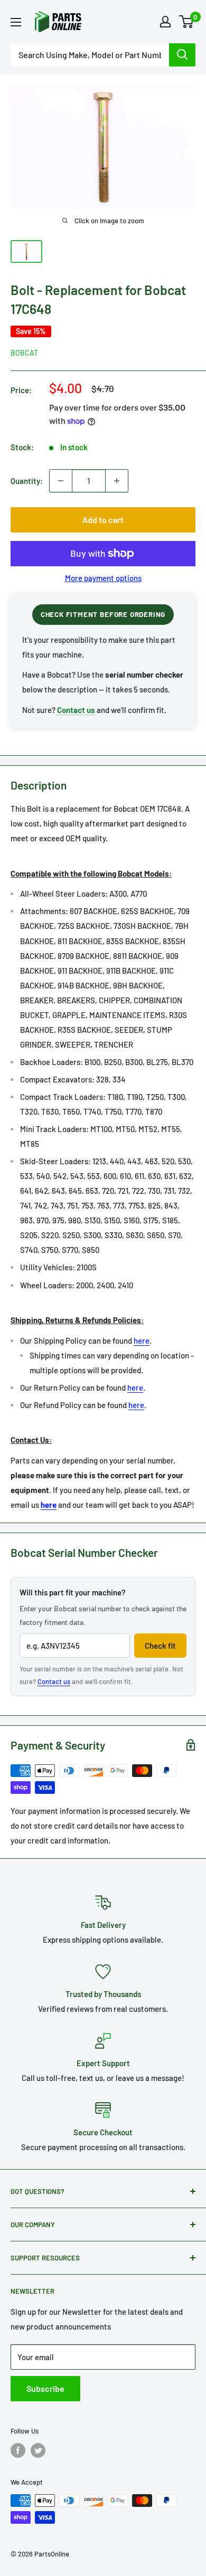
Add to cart (103, 520)
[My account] (165, 22)
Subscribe (45, 2388)
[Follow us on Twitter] (38, 2450)
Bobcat (24, 353)
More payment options (103, 578)
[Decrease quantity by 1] (61, 481)
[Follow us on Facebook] (18, 2450)
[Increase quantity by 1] (117, 481)
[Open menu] (16, 22)
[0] (187, 22)
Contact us (54, 1681)
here (142, 1341)
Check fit (160, 1646)
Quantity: (27, 481)
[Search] (182, 55)
